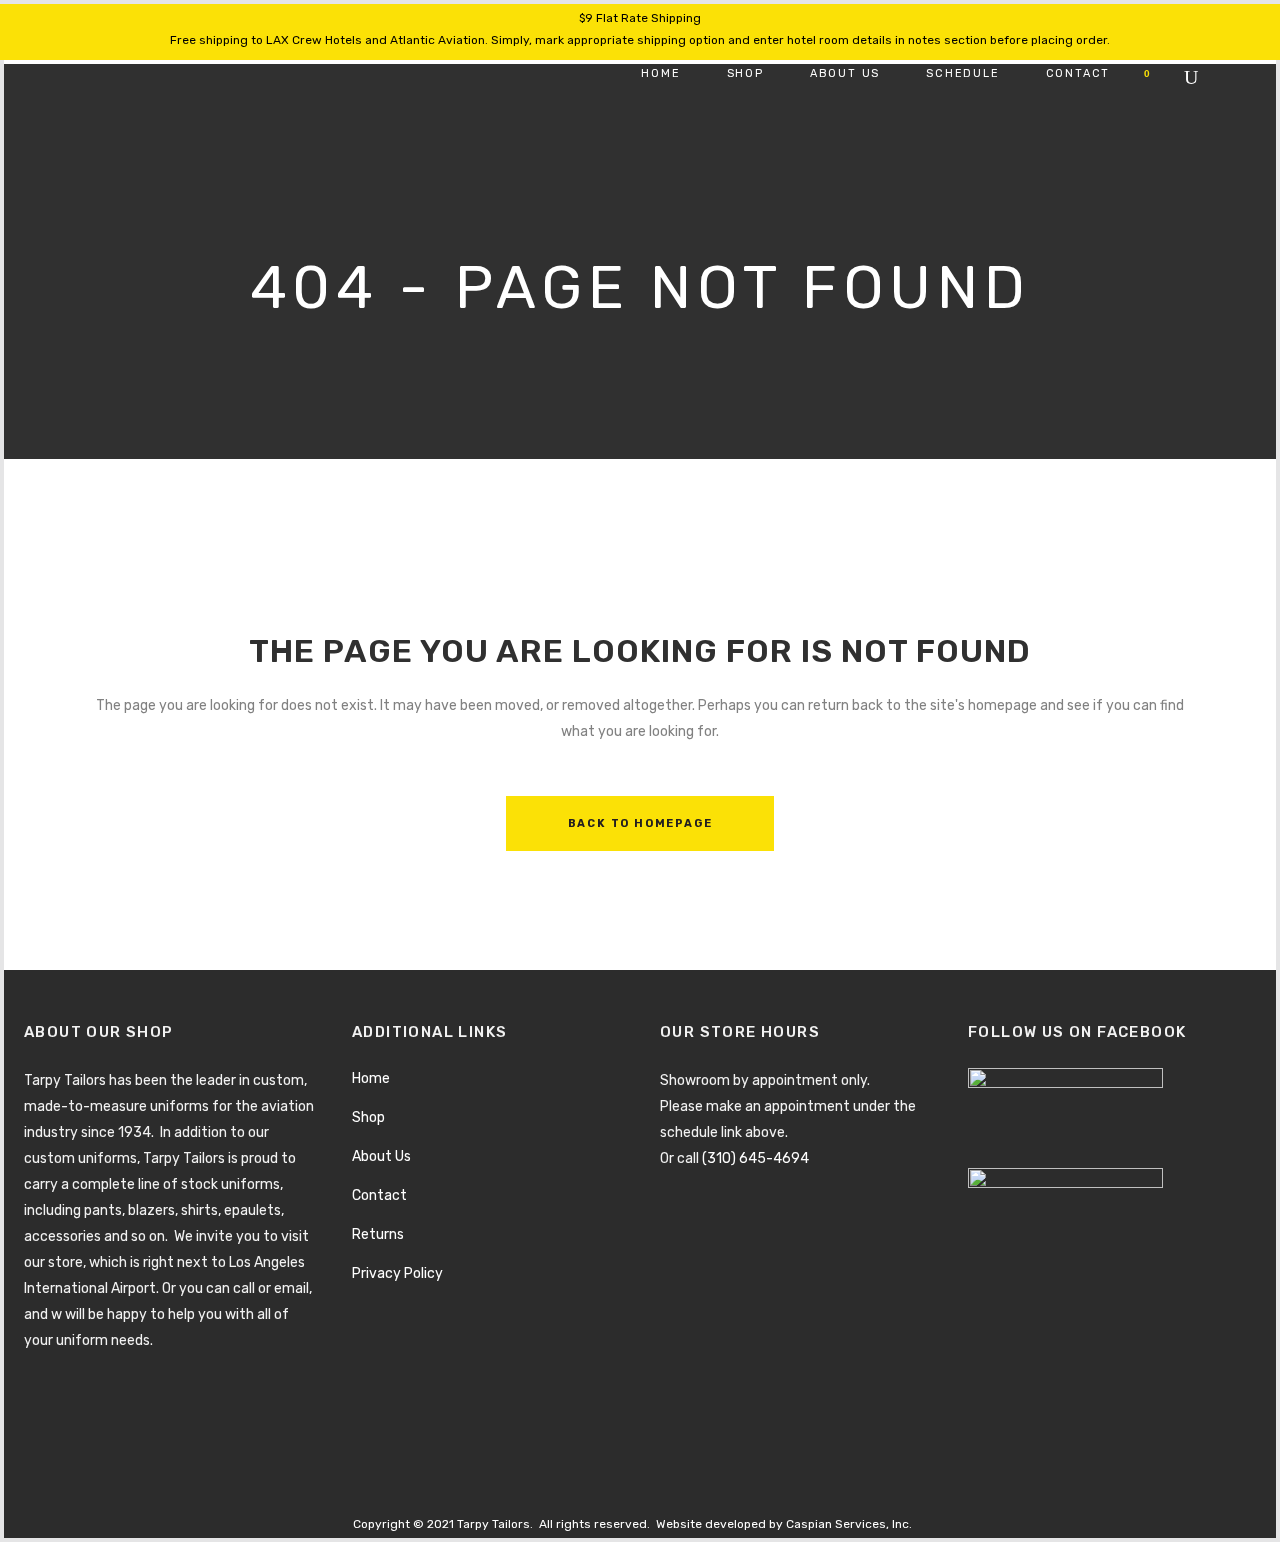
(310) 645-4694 (755, 1158)
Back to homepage (640, 823)
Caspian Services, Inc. (849, 1524)
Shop (368, 1117)
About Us (381, 1156)
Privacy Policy (397, 1273)
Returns (378, 1234)
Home (371, 1078)
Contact (379, 1195)
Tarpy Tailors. (495, 1524)
